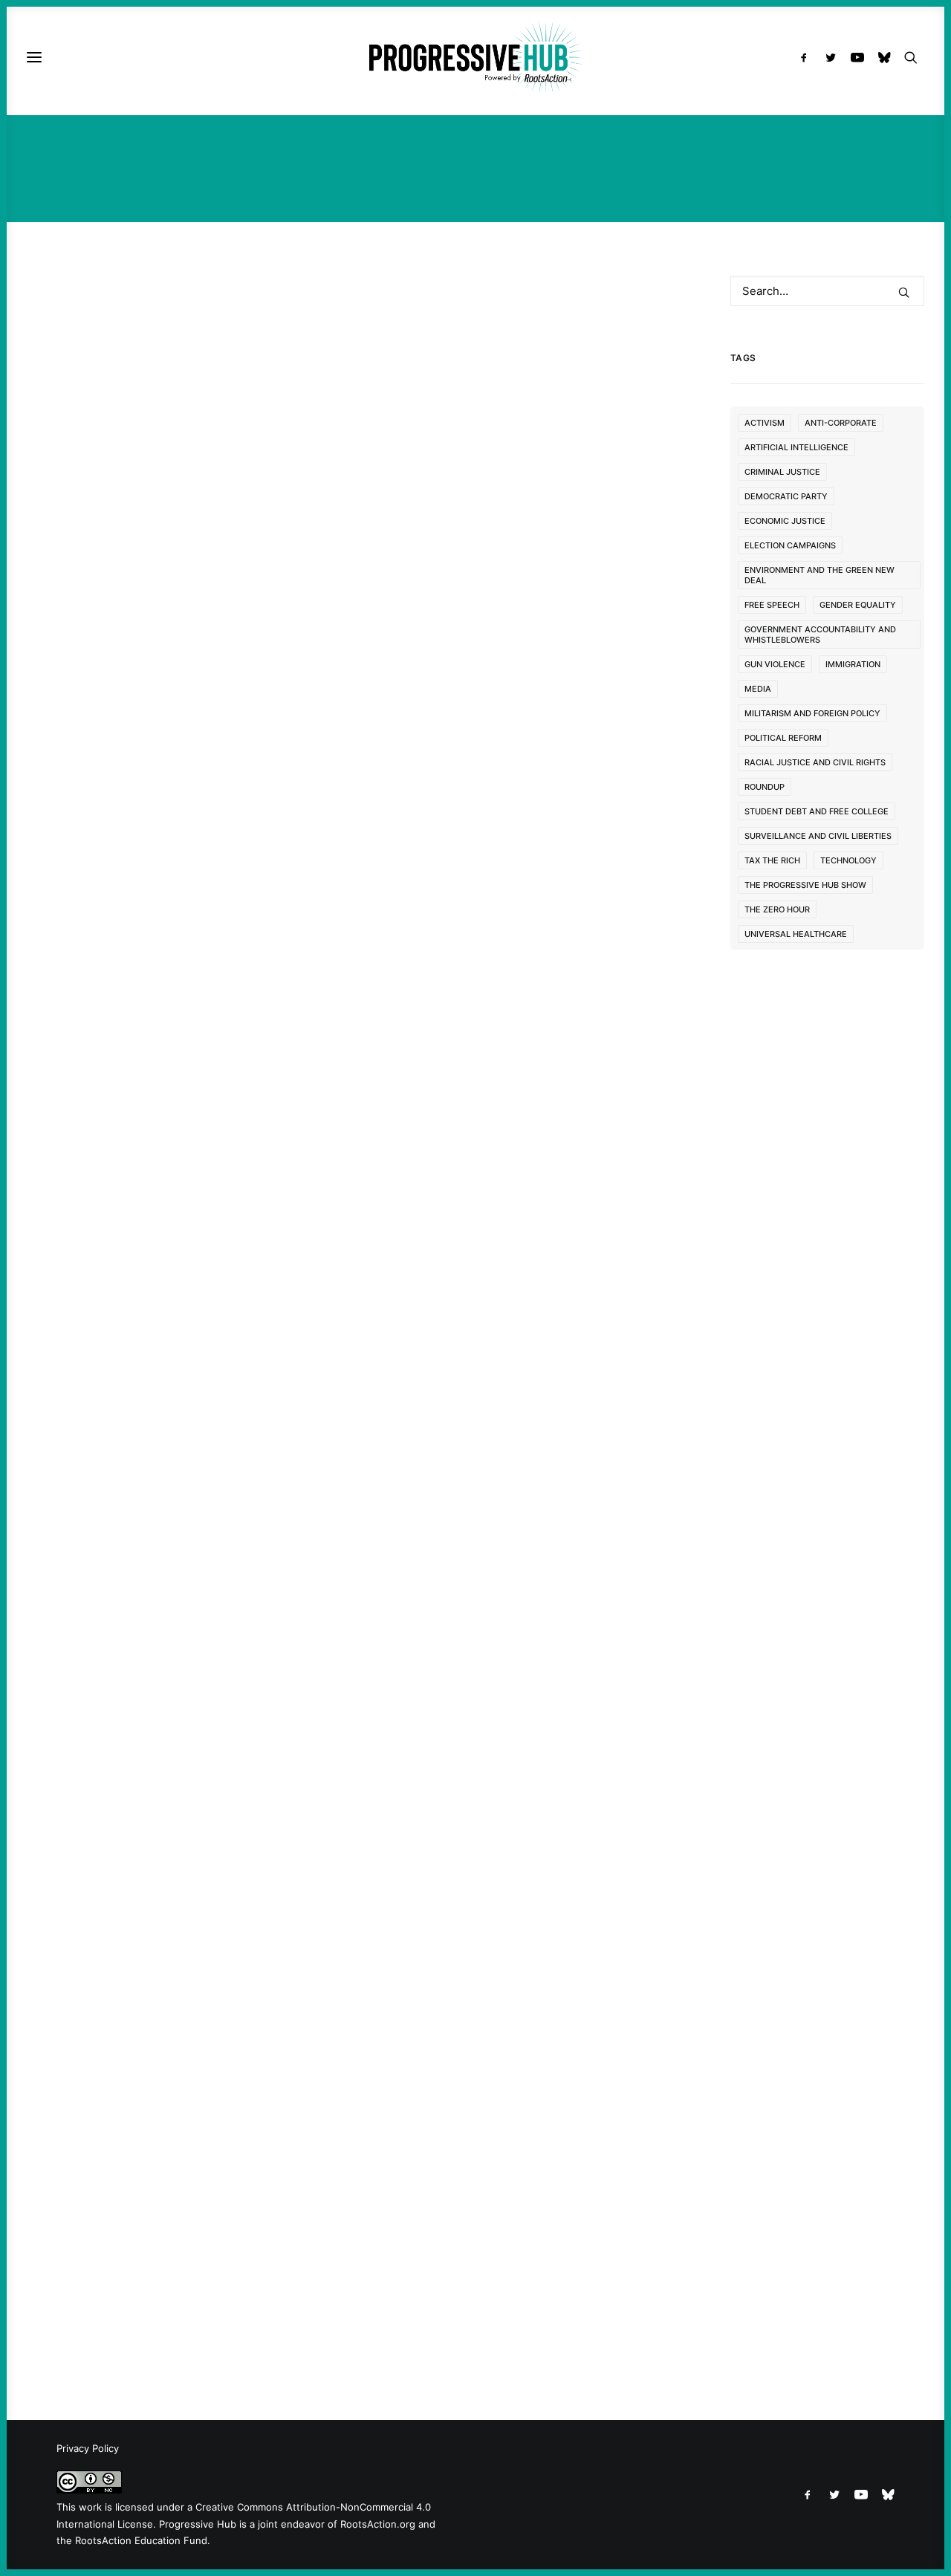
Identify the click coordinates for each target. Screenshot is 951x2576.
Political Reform (783, 738)
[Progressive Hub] (475, 57)
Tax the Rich (772, 860)
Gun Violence (775, 664)
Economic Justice (785, 521)
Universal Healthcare (796, 934)
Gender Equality (858, 605)
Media (758, 689)
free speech (772, 605)
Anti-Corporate (841, 423)
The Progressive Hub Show (805, 885)
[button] (807, 57)
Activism (765, 423)
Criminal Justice (782, 472)
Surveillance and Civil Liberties (818, 836)
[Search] (828, 291)
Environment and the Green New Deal (819, 575)
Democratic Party (786, 496)
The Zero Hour (777, 909)
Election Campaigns (790, 545)
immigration (853, 664)
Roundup (765, 787)
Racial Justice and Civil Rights (815, 762)
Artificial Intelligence (796, 447)
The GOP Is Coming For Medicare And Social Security (345, 2246)
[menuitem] (807, 57)
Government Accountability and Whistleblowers (820, 635)
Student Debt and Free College (817, 811)
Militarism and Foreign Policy (812, 713)
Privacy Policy (88, 2448)
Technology (848, 860)
